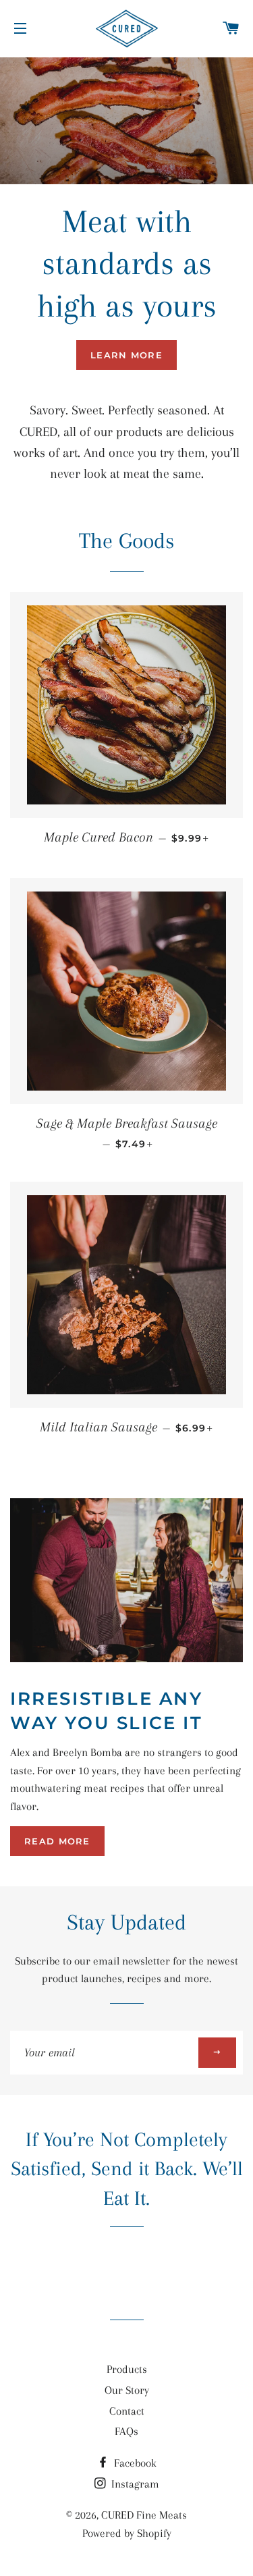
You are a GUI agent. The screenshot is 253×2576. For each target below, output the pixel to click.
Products (127, 2369)
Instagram (134, 2484)
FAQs (126, 2431)
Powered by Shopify (127, 2533)
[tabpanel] (126, 121)
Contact (127, 2411)
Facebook (134, 2463)
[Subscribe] (217, 2053)
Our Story (127, 2390)
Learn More (126, 355)
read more (57, 1841)
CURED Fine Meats (144, 2515)
